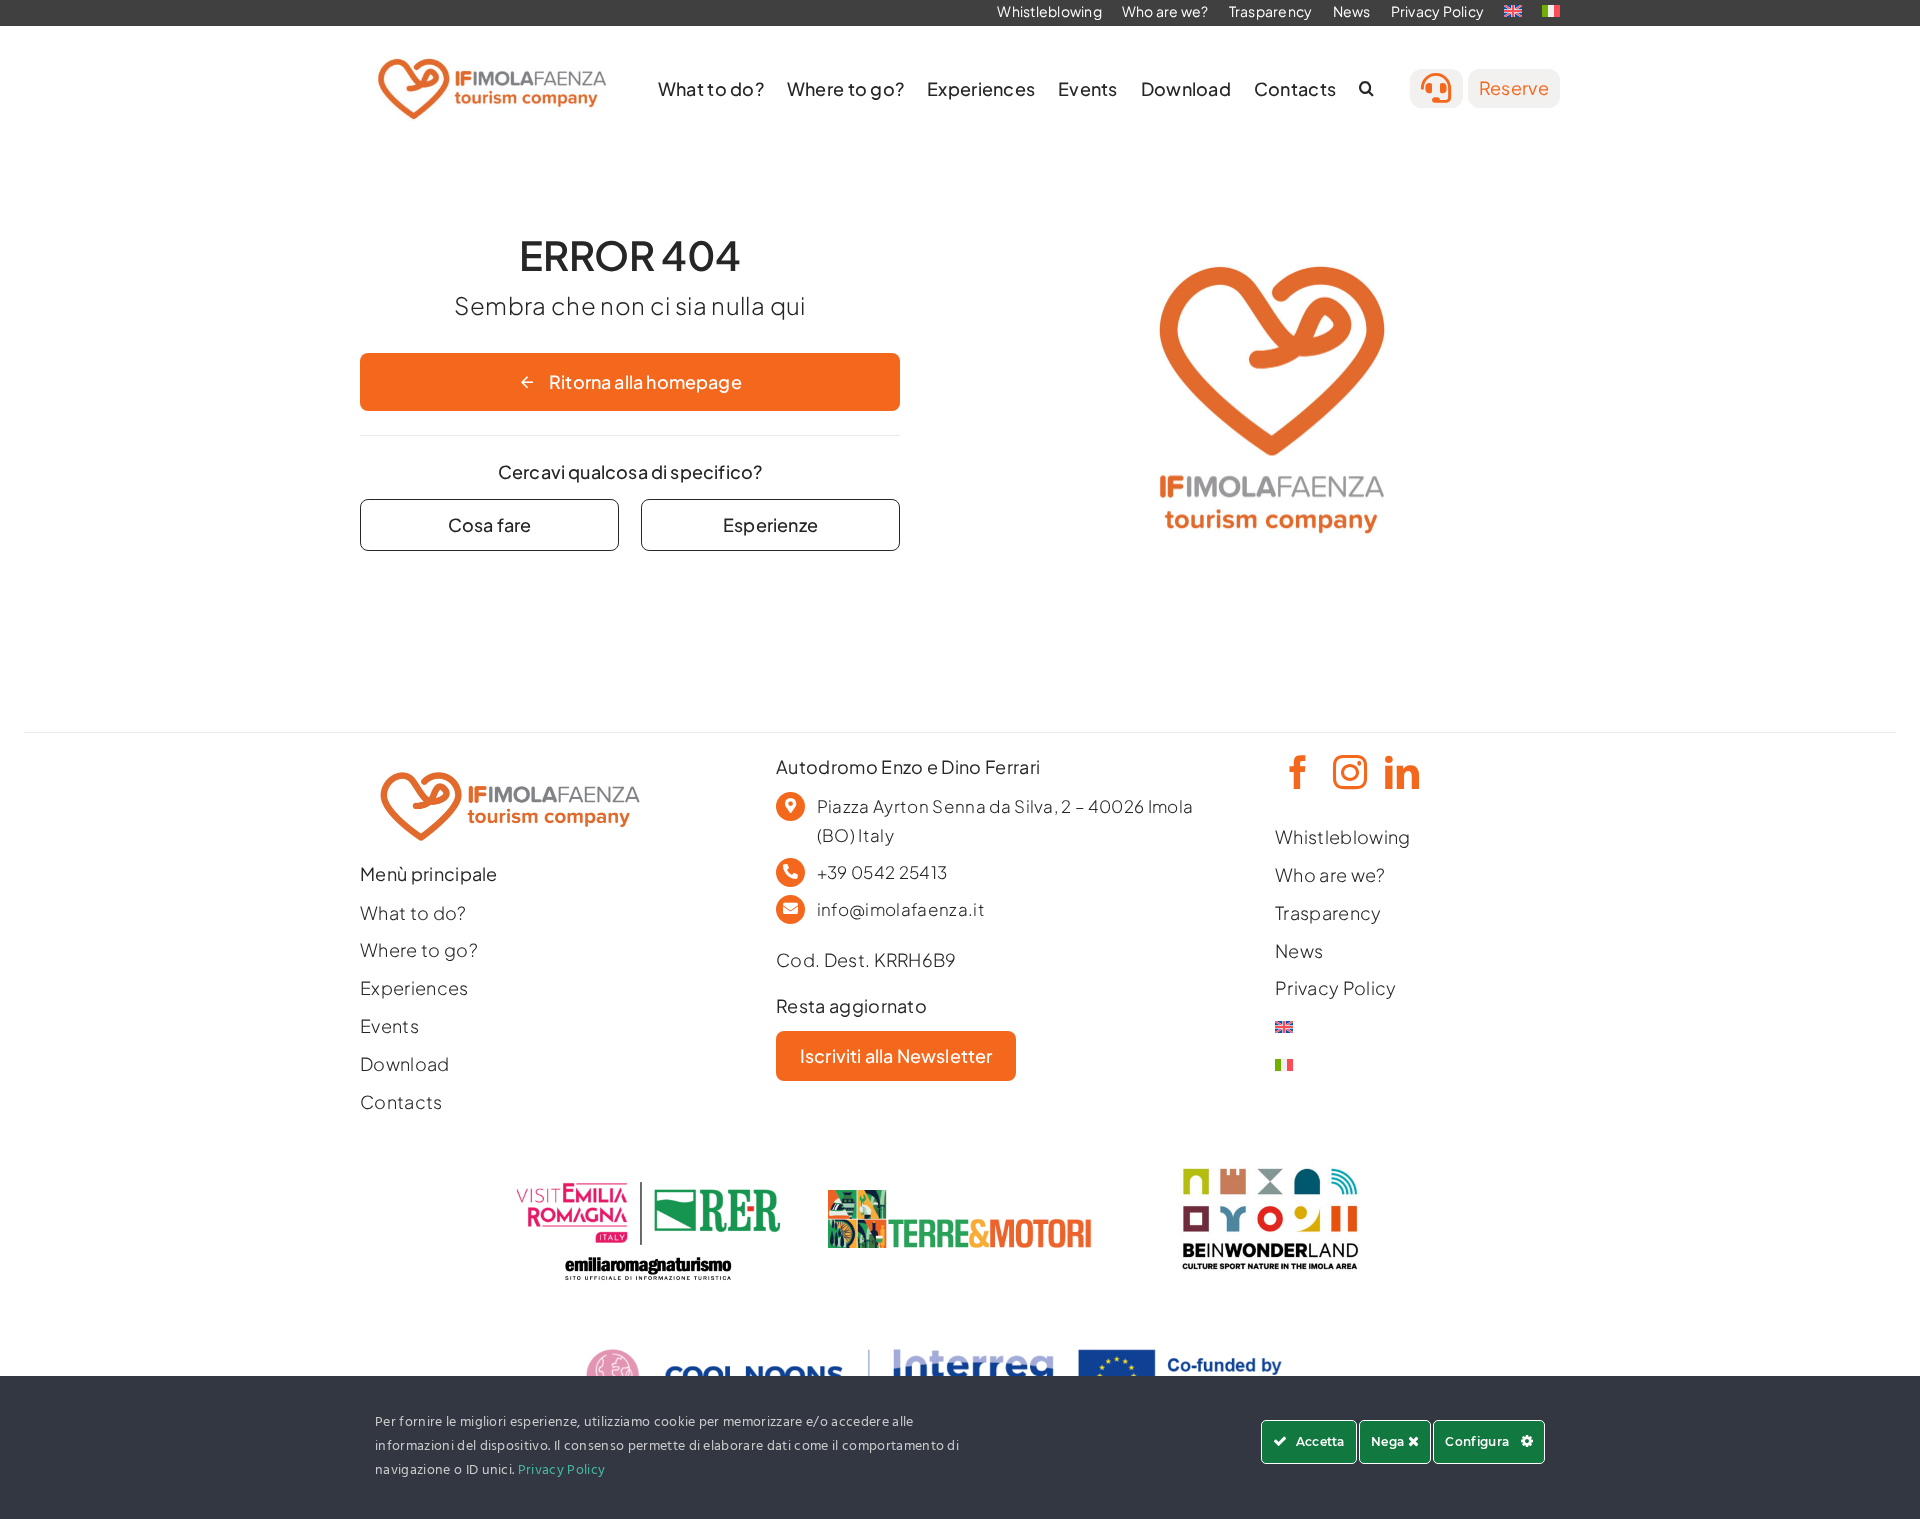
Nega (1389, 1441)
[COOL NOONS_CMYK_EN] (960, 1329)
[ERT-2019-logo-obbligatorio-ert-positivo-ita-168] (648, 1253)
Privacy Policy (562, 1470)
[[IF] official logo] (492, 50)
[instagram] (1348, 772)
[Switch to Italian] (1376, 1065)
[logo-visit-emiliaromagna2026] (648, 1190)
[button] (1366, 88)
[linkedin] (1400, 772)
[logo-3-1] (960, 1198)
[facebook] (1296, 772)
